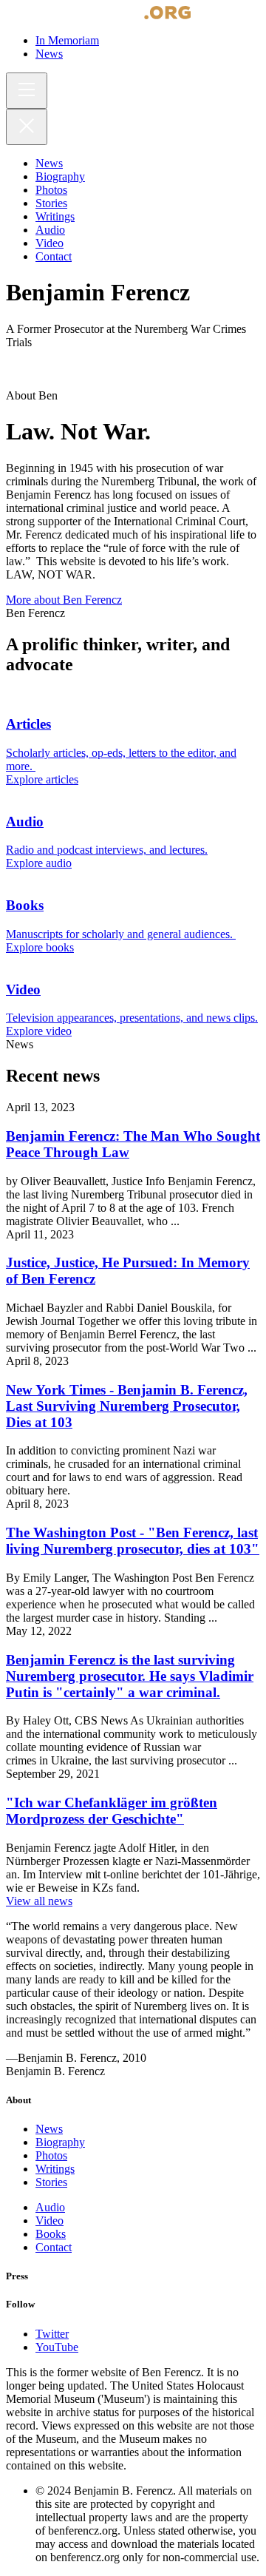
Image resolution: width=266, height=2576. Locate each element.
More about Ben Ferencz (64, 600)
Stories (51, 2182)
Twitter (52, 2334)
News (49, 2129)
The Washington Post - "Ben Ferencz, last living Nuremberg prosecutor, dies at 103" (133, 1541)
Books (51, 2234)
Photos (51, 2155)
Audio (50, 2207)
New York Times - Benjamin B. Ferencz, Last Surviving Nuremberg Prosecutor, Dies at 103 (127, 1406)
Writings (55, 2169)
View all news (39, 1901)
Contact (54, 2247)
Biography (60, 2142)
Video (50, 2221)
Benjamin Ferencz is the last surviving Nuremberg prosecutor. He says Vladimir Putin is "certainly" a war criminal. (130, 1676)
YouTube (57, 2347)
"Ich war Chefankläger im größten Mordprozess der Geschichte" (112, 1811)
